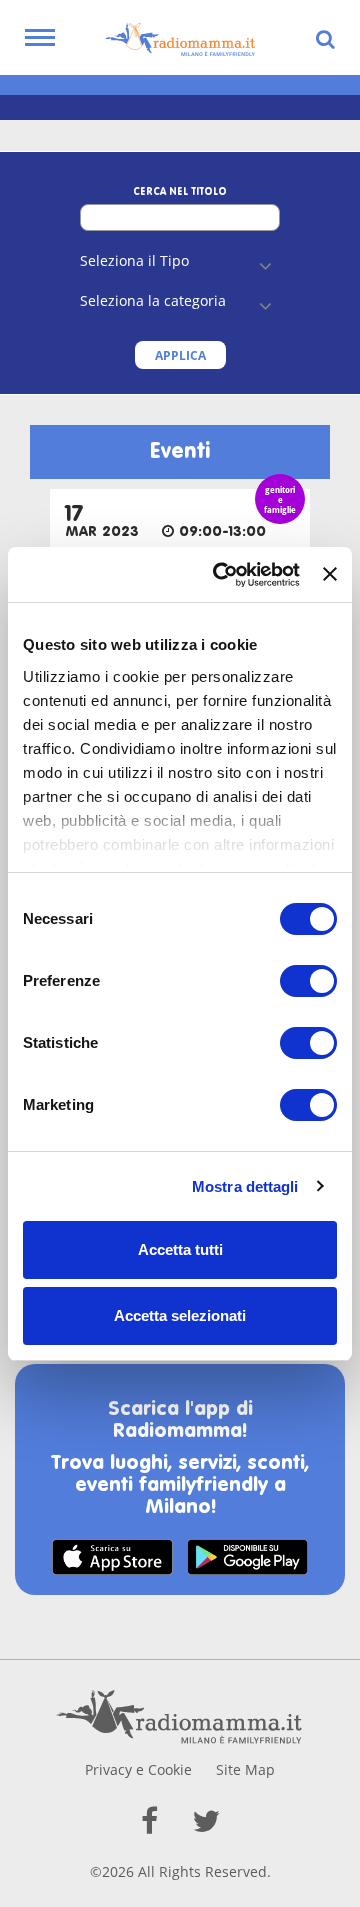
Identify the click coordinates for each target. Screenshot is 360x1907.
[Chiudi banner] (330, 574)
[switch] (308, 981)
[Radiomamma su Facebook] (149, 1820)
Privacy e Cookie (138, 1769)
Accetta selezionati (180, 1315)
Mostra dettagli (245, 1186)
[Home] (180, 40)
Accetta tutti (180, 1249)
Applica (180, 355)
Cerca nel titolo (180, 192)
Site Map (245, 1769)
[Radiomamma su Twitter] (206, 1820)
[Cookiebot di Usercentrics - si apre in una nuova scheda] (222, 575)
